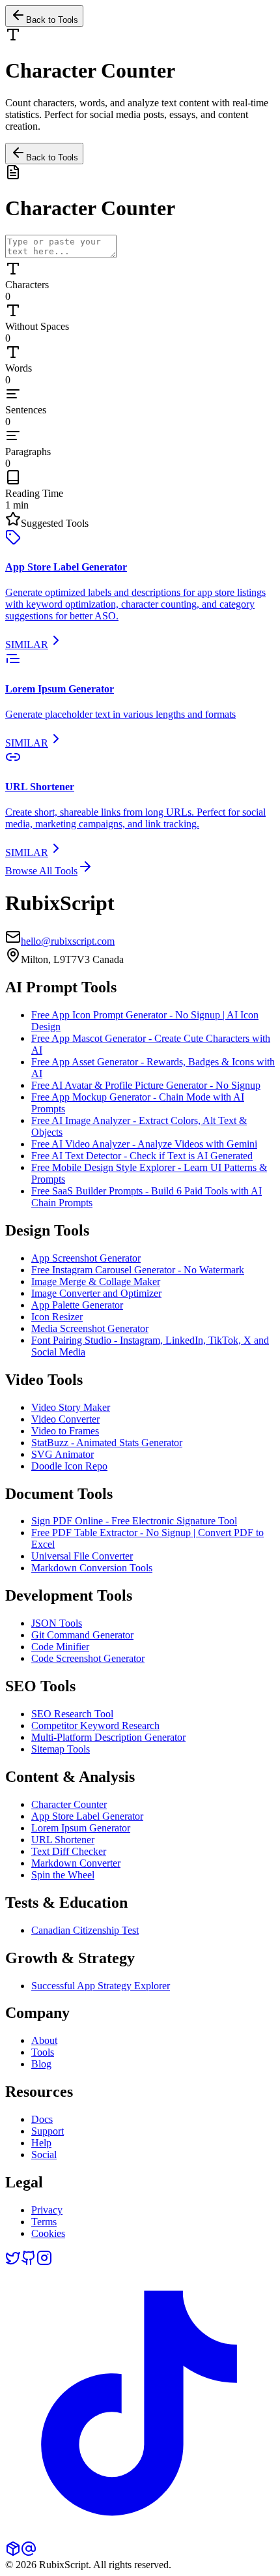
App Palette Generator (77, 1305)
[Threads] (29, 2553)
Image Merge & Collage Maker (96, 1281)
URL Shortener (63, 1840)
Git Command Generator (82, 1635)
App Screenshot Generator (86, 1258)
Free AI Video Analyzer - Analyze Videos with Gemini (144, 1144)
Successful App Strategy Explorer (101, 1986)
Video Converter (65, 1419)
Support (48, 2131)
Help (41, 2143)
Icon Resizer (57, 1317)
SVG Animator (63, 1454)
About (44, 2040)
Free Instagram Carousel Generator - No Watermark (138, 1270)
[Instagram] (44, 2262)
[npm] (13, 2553)
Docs (42, 2119)
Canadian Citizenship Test (85, 1930)
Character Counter (69, 1804)
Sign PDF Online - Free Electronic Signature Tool (134, 1521)
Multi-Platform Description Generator (108, 1737)
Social (44, 2154)
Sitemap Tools (61, 1749)
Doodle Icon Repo (69, 1466)
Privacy (47, 2210)
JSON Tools (57, 1623)
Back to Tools (52, 157)
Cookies (48, 2233)
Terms (44, 2222)
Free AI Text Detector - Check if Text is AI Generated (142, 1156)
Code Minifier (60, 1647)
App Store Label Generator (87, 1816)
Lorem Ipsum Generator (81, 1828)
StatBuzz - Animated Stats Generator (107, 1443)
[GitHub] (29, 2262)
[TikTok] (140, 2535)
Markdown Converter (76, 1863)
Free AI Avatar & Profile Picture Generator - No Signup (146, 1085)
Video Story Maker (71, 1407)
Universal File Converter (82, 1556)
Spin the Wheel (63, 1875)
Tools (43, 2052)
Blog (41, 2064)
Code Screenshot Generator (88, 1658)
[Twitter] (13, 2262)
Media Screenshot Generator (90, 1328)
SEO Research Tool (72, 1714)
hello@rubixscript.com (68, 941)
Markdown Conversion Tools (92, 1568)
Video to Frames (65, 1431)
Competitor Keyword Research (95, 1725)
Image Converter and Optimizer (96, 1293)
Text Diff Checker (69, 1851)
